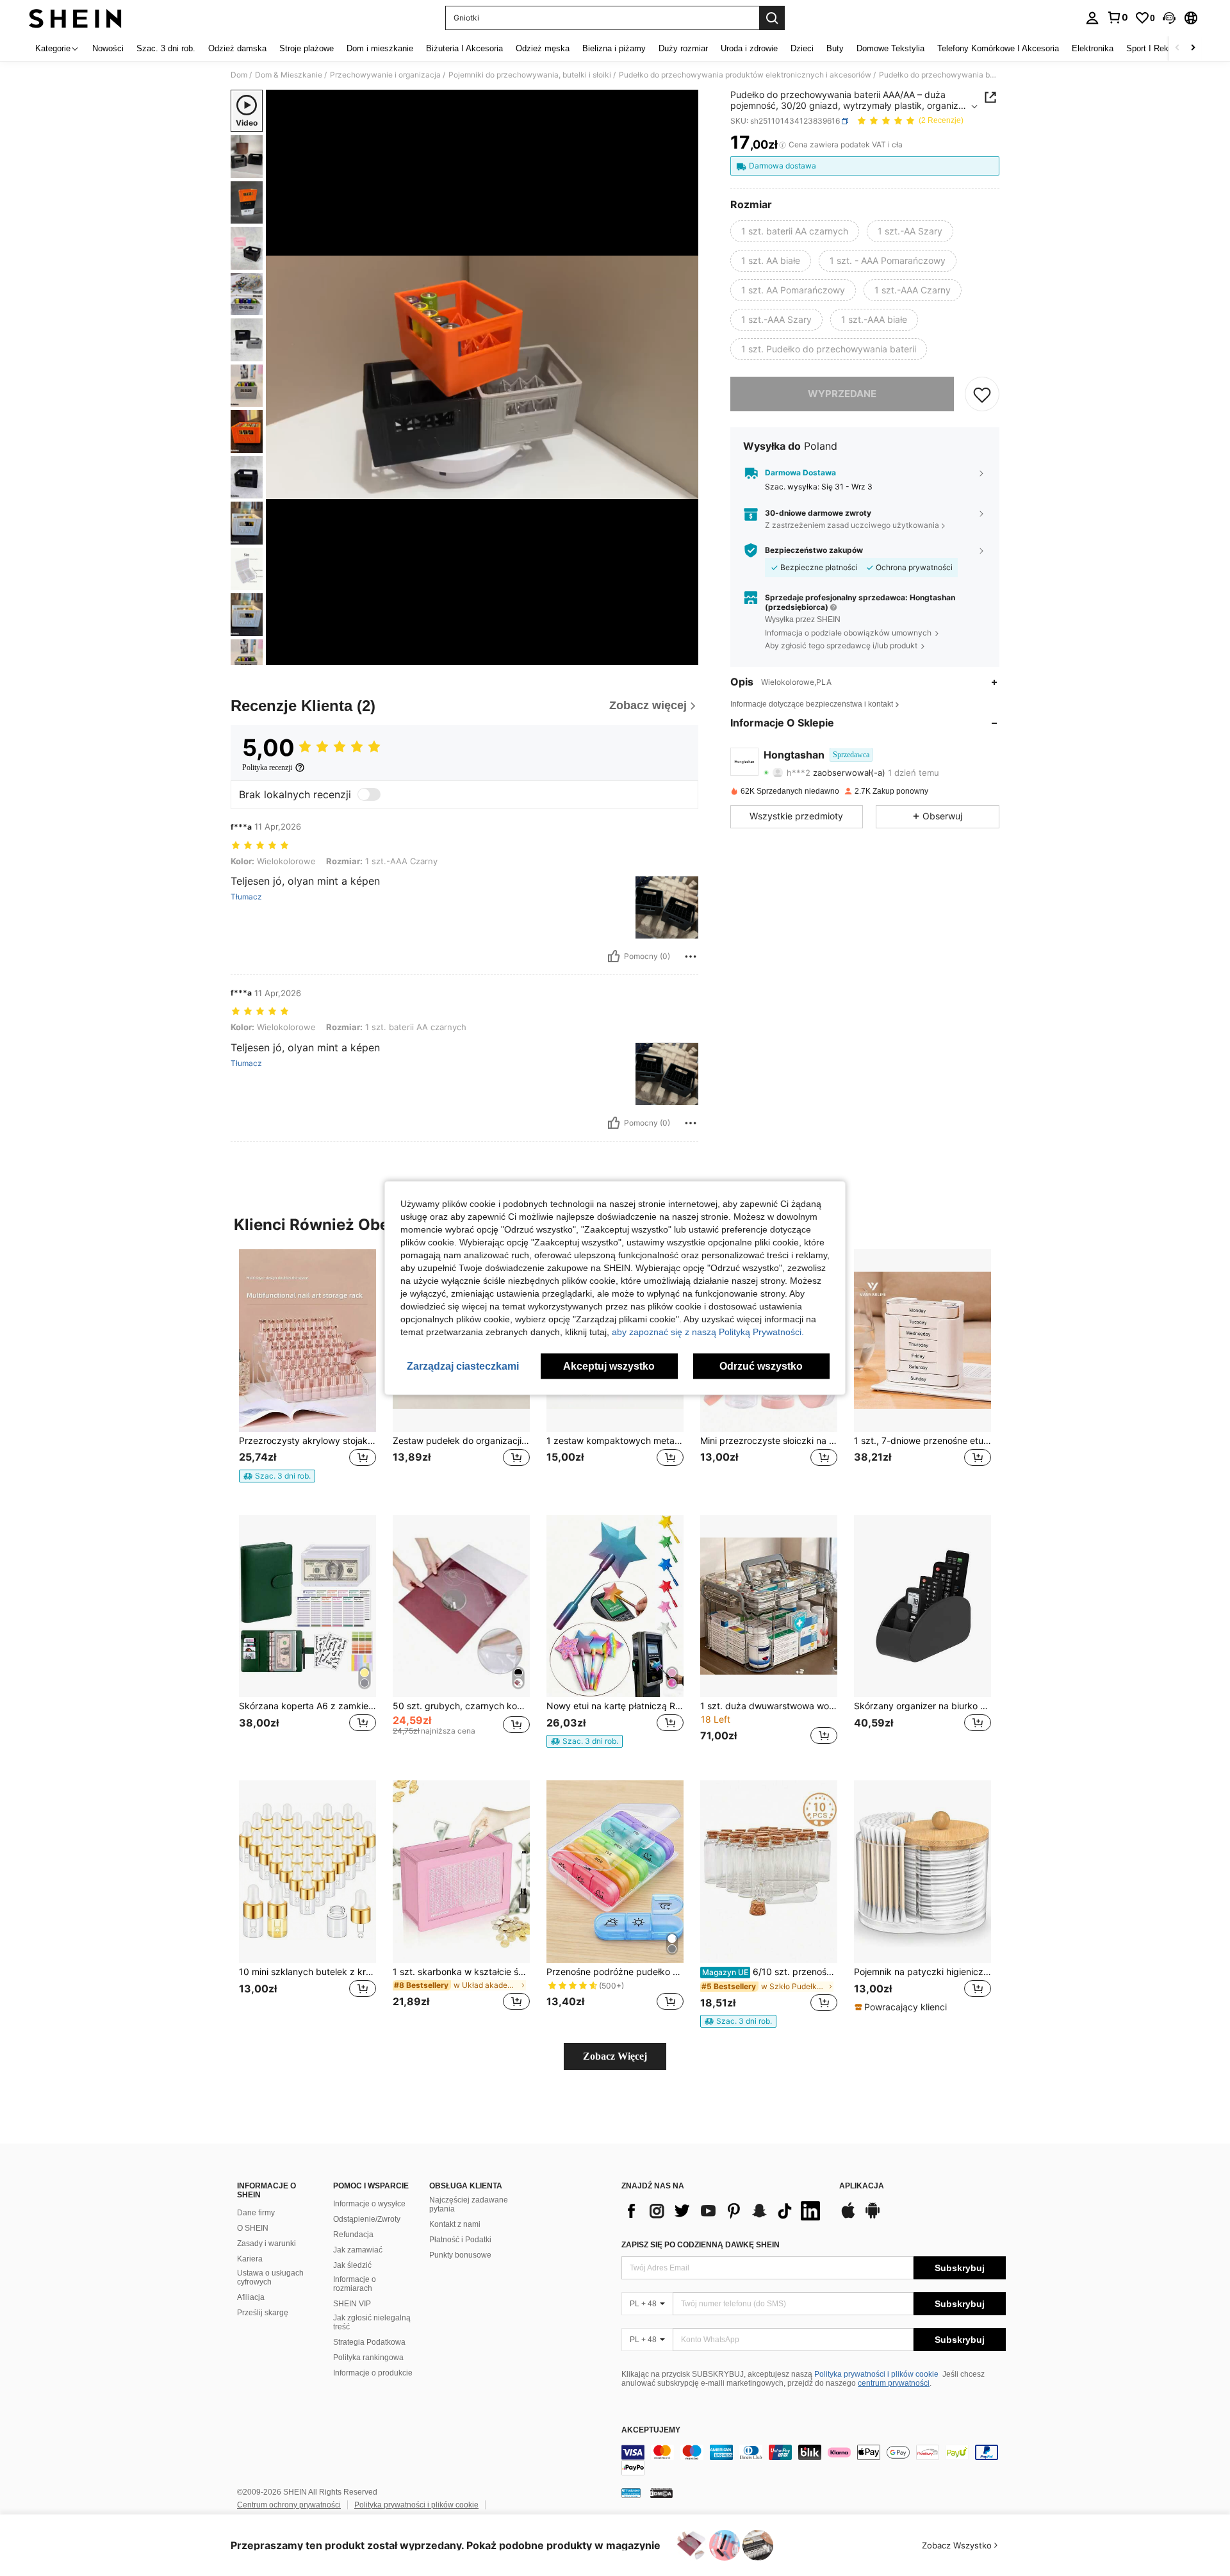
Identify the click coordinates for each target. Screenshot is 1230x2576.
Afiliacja (251, 2297)
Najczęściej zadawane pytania (469, 2204)
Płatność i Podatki (460, 2240)
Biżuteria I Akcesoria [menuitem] (464, 48)
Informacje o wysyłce (369, 2204)
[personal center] (1092, 18)
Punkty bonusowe (460, 2255)
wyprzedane (842, 394)
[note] (277, 1476)
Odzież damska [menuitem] (237, 48)
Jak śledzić (352, 2265)
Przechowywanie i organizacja (385, 75)
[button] (1169, 18)
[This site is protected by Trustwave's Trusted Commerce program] (631, 2493)
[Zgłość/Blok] (691, 956)
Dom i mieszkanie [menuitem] (380, 48)
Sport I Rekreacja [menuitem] (1159, 48)
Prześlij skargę (263, 2313)
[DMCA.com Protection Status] (661, 2493)
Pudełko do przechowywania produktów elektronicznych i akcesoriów (745, 75)
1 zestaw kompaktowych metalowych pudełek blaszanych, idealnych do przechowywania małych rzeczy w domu (615, 1441)
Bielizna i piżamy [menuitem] (614, 48)
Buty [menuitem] (835, 48)
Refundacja (353, 2235)
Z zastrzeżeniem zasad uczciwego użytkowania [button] (852, 526)
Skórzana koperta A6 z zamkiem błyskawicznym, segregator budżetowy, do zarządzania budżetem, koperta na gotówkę (307, 1706)
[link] (1117, 17)
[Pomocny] (614, 956)
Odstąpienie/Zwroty (367, 2219)
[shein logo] (75, 18)
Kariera (250, 2259)
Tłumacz (246, 897)
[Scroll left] (1177, 48)
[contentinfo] (814, 2460)
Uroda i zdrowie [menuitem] (749, 48)
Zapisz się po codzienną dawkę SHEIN (701, 2245)
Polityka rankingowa (368, 2358)
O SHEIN (253, 2228)
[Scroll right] (1193, 48)
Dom (239, 75)
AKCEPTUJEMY (651, 2430)
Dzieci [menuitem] (802, 48)
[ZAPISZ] (982, 394)
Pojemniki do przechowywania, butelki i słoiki (530, 75)
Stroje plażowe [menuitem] (307, 48)
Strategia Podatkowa (369, 2342)
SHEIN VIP (352, 2304)
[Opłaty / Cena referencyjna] (783, 145)
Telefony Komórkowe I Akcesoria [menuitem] (998, 48)
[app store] (848, 2217)
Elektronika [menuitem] (1093, 48)
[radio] (795, 231)
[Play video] (482, 377)
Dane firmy (256, 2213)
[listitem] (307, 1372)
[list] (724, 2211)
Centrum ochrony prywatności (289, 2505)
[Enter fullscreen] (685, 655)
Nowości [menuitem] (108, 48)
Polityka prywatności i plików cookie (876, 2374)
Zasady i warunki (266, 2244)
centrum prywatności (894, 2383)
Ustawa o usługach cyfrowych (270, 2277)
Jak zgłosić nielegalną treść (372, 2322)
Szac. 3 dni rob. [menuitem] (166, 48)
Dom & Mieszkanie (289, 75)
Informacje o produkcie (373, 2373)
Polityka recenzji (267, 767)
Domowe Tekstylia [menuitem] (890, 48)
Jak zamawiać (358, 2250)
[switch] (369, 794)
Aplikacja (862, 2186)
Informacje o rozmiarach (355, 2284)
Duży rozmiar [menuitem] (683, 48)
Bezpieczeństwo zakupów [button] (814, 550)
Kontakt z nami (455, 2224)
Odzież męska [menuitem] (543, 48)
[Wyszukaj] (772, 18)
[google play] (873, 2217)
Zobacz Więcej (615, 2056)
